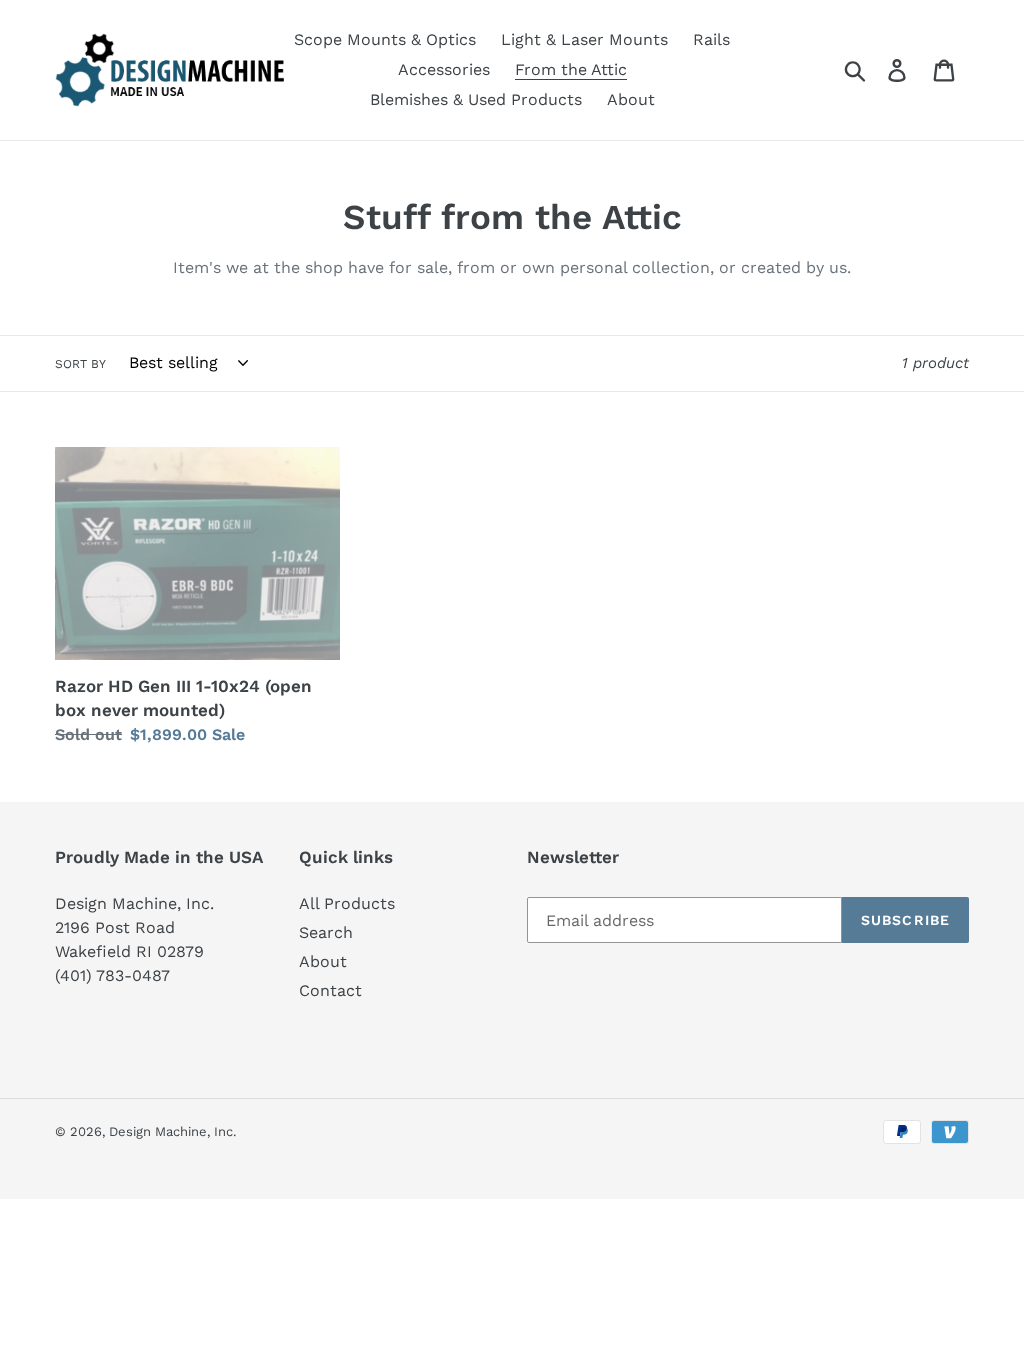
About (323, 961)
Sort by (80, 364)
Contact (330, 990)
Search (326, 932)
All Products (347, 903)
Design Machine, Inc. (172, 1131)
